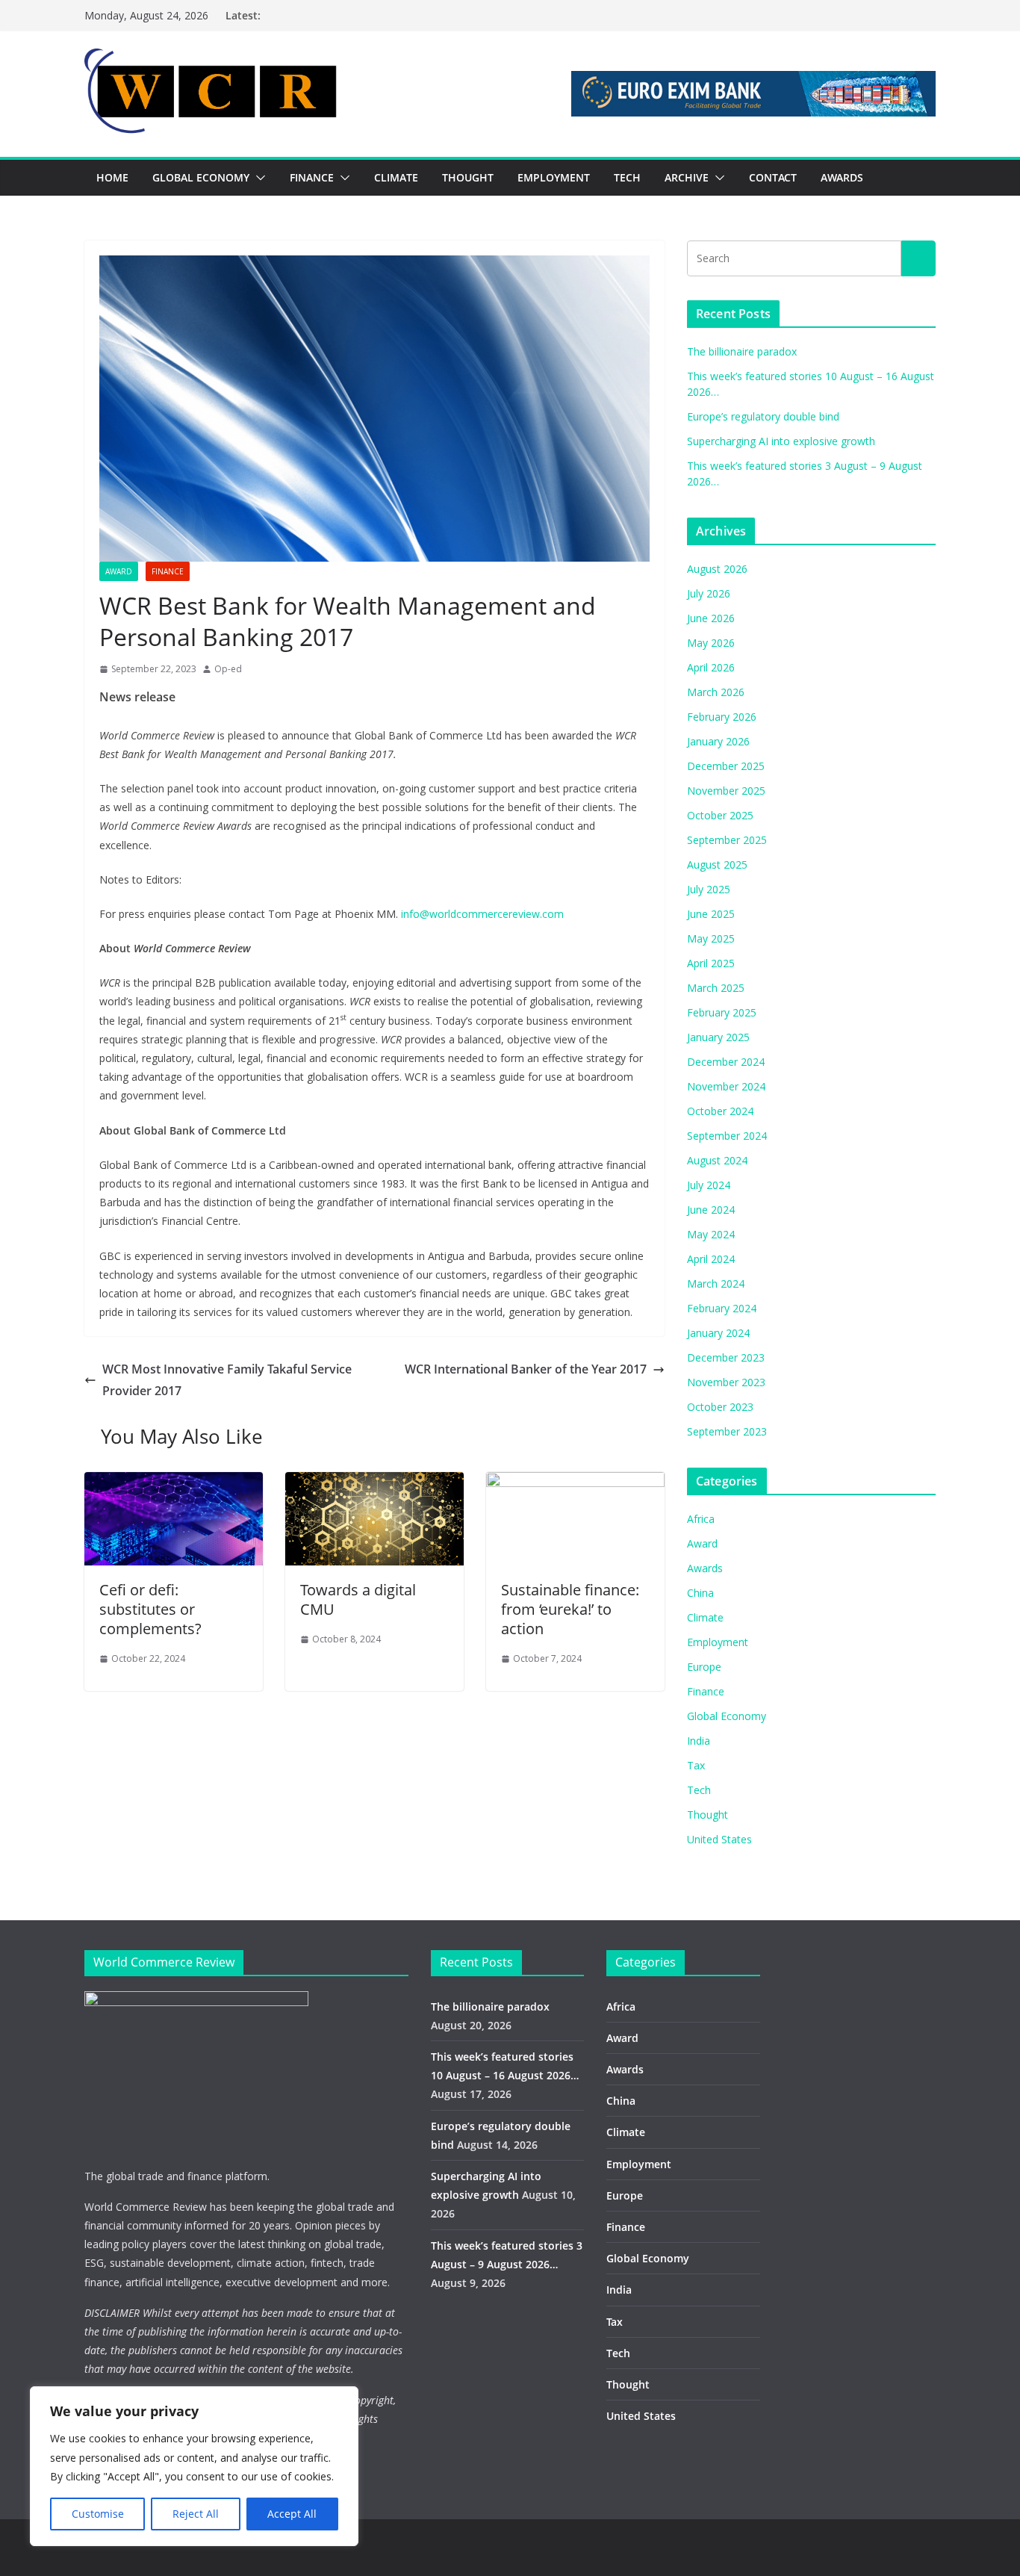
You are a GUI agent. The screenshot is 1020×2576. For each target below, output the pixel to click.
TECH (627, 177)
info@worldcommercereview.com (482, 914)
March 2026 (716, 692)
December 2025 (726, 766)
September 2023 (727, 1431)
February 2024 (722, 1308)
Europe (704, 1667)
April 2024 (711, 1259)
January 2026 (718, 741)
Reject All (196, 2514)
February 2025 (722, 1012)
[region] (194, 2466)
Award (119, 571)
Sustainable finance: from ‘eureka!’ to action (570, 1609)
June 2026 (711, 618)
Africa (701, 1519)
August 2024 (717, 1160)
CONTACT (773, 177)
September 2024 (727, 1136)
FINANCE (312, 177)
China (700, 1593)
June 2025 (711, 914)
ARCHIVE (687, 177)
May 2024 (711, 1234)
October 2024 (720, 1111)
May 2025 (711, 938)
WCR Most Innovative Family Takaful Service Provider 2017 (227, 1380)
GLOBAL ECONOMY (201, 177)
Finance (168, 571)
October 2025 (720, 815)
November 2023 (726, 1382)
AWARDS (842, 177)
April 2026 (711, 667)
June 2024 (711, 1210)
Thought (708, 1815)
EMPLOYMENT (554, 177)
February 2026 (722, 717)
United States (719, 1839)
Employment (718, 1642)
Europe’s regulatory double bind (763, 416)
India (699, 1741)
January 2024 (718, 1333)
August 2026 (717, 569)
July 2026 (709, 593)
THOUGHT (468, 177)
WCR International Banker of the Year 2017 (526, 1369)
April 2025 (711, 963)
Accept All (292, 2514)
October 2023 (720, 1407)
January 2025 (718, 1037)
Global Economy (727, 1716)
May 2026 (711, 643)
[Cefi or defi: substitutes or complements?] (174, 1483)
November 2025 (726, 791)
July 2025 (709, 889)
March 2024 (716, 1284)
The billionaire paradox (742, 351)
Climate (705, 1617)
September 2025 (727, 840)
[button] (258, 178)
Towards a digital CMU (358, 1599)
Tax (696, 1765)
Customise (98, 2514)
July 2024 (709, 1185)
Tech (699, 1790)
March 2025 (716, 988)
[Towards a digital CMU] (374, 1483)
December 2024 (726, 1062)
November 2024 (726, 1086)
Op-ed (228, 669)
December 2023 (726, 1357)
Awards (705, 1568)
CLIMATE (396, 177)
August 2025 (717, 865)
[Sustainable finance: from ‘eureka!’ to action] (575, 1483)
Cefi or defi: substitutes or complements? (150, 1609)
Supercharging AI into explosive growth (781, 441)
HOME (112, 177)
